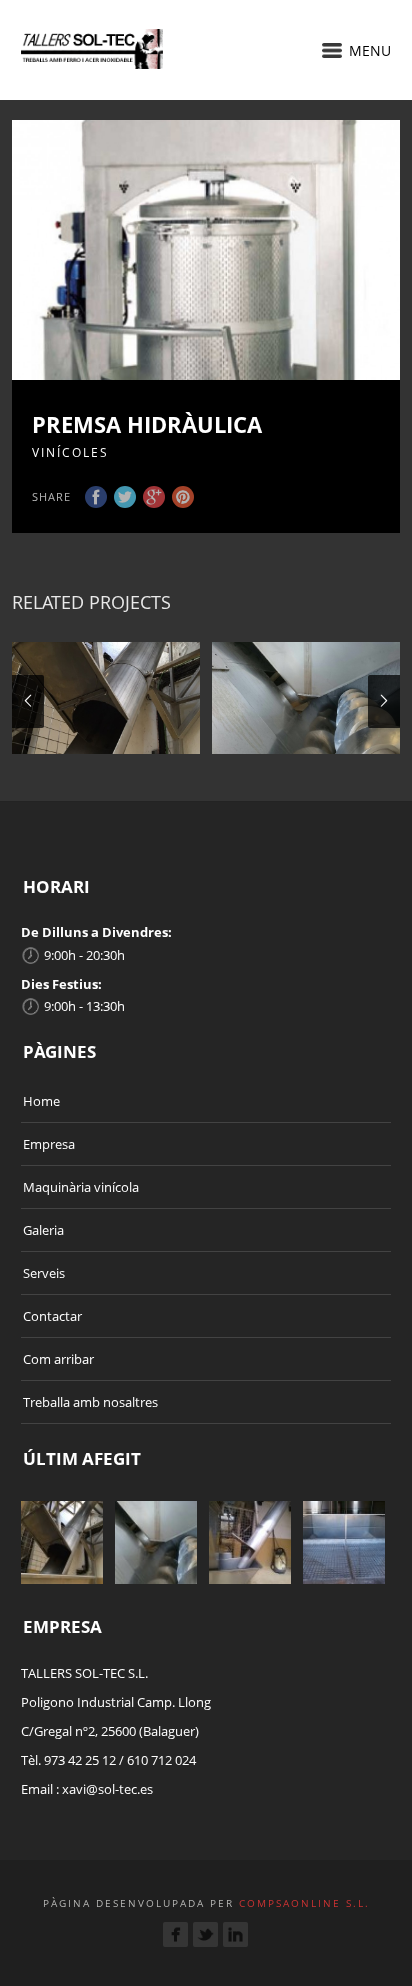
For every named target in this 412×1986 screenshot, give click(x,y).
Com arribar (58, 1359)
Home (41, 1101)
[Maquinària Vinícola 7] (106, 698)
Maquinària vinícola (81, 1187)
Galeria (43, 1230)
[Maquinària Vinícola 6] (306, 698)
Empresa (49, 1144)
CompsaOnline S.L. (302, 1903)
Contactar (52, 1316)
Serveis (44, 1273)
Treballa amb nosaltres (90, 1402)
